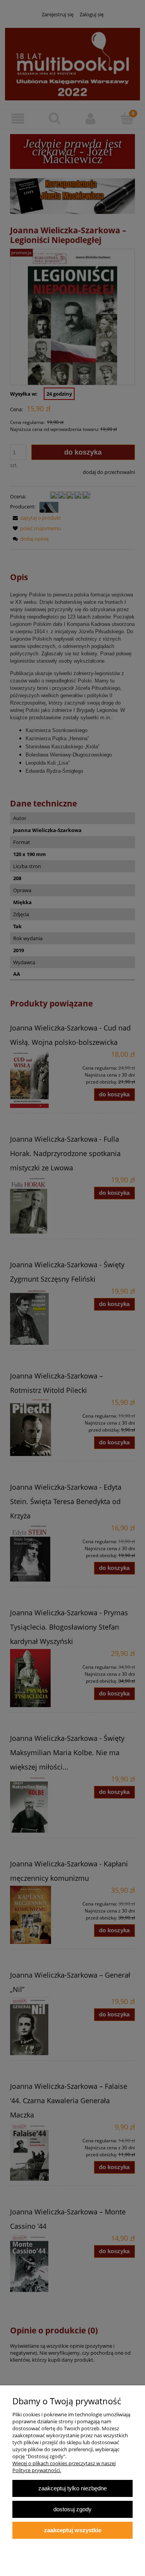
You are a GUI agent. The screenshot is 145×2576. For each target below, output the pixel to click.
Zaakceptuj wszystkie (73, 2530)
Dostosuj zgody (72, 2509)
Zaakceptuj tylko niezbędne (72, 2488)
